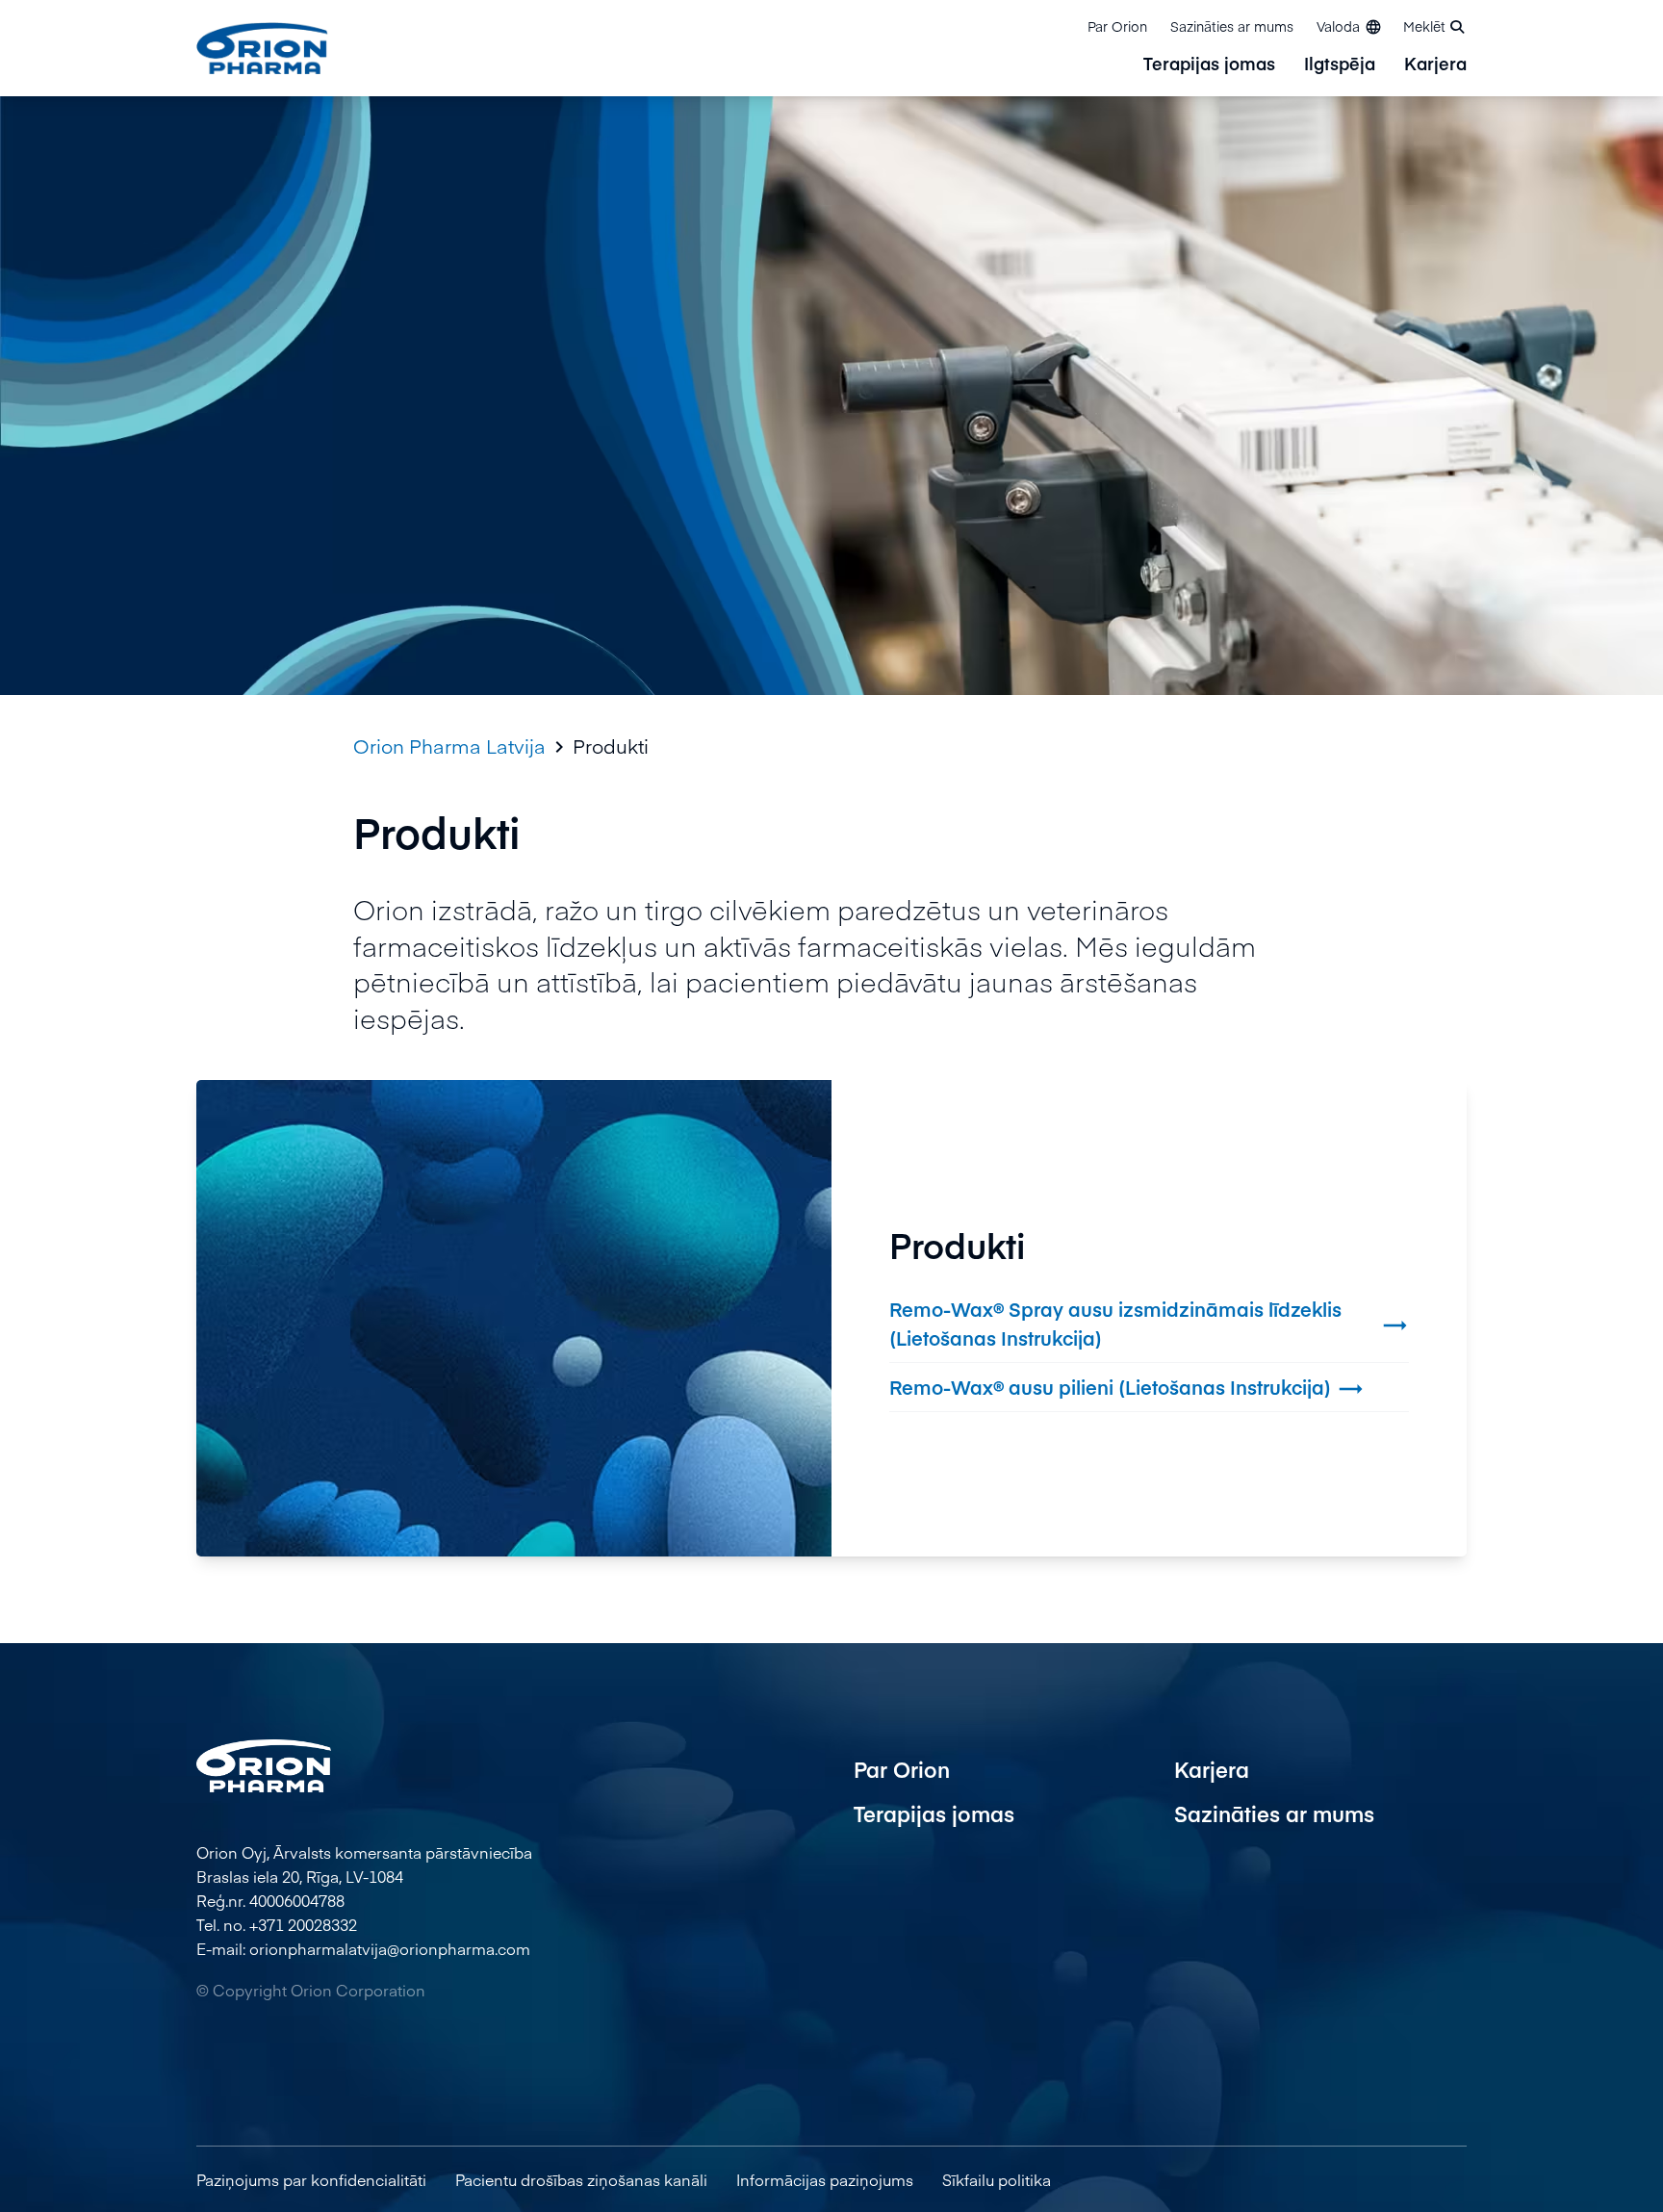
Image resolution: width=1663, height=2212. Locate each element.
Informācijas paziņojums (825, 2179)
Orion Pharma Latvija (449, 746)
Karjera (1435, 65)
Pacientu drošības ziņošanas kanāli (581, 2179)
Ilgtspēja (1340, 65)
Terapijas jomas (1209, 65)
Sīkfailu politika (997, 2179)
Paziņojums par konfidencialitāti (311, 2179)
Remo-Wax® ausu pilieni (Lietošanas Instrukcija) (1127, 1389)
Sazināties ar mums (1232, 26)
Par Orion (1117, 26)
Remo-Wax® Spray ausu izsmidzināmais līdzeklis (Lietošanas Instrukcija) (1149, 1323)
